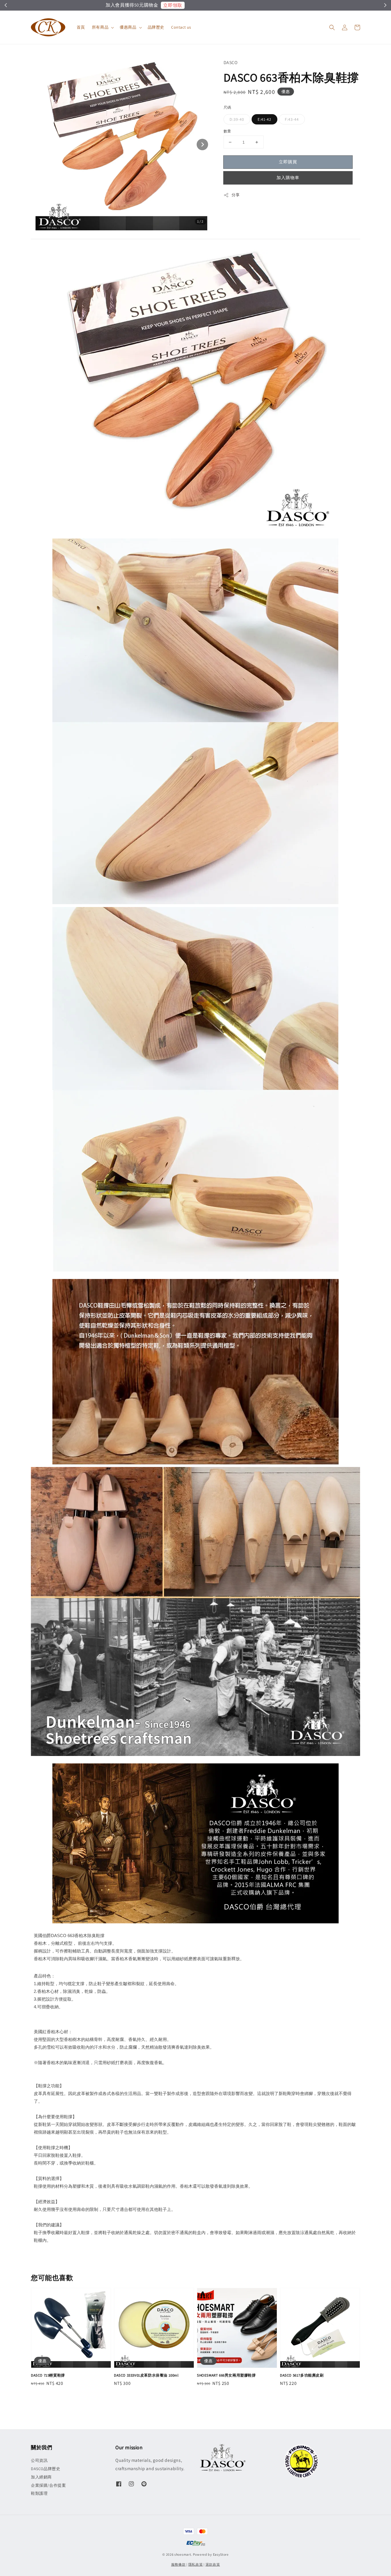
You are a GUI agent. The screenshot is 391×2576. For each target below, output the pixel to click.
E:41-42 (264, 119)
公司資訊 (39, 2460)
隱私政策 (196, 2564)
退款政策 (213, 2564)
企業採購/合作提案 (48, 2485)
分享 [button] (236, 195)
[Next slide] (202, 144)
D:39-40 (237, 119)
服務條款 (178, 2564)
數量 (227, 131)
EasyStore (221, 2554)
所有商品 (100, 27)
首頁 (81, 27)
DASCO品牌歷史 (46, 2469)
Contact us (181, 27)
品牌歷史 (156, 27)
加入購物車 (288, 178)
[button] (332, 27)
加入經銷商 (41, 2477)
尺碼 (227, 107)
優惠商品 (128, 27)
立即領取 (223, 5)
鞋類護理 (39, 2493)
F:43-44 (292, 119)
